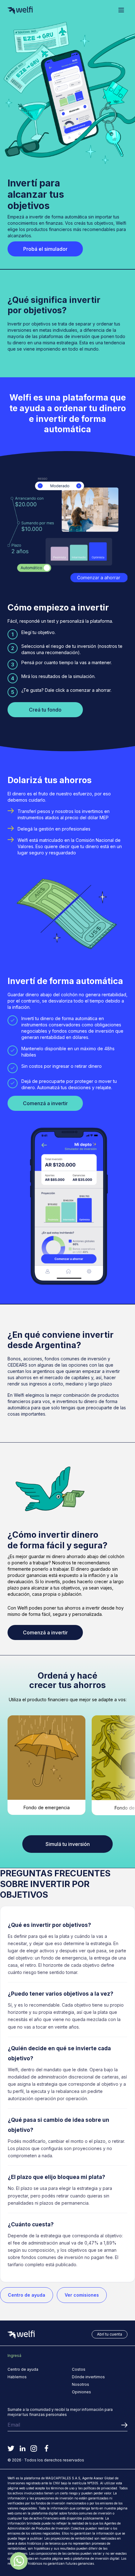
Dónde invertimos (88, 2377)
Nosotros (81, 2384)
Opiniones (81, 2392)
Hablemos (17, 2377)
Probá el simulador (45, 249)
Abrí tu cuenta (110, 2334)
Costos (79, 2369)
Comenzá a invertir (45, 1103)
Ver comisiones (82, 2295)
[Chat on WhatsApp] (19, 2561)
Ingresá (14, 2356)
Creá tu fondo (45, 710)
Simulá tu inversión (68, 1844)
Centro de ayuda (27, 2295)
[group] (46, 1765)
